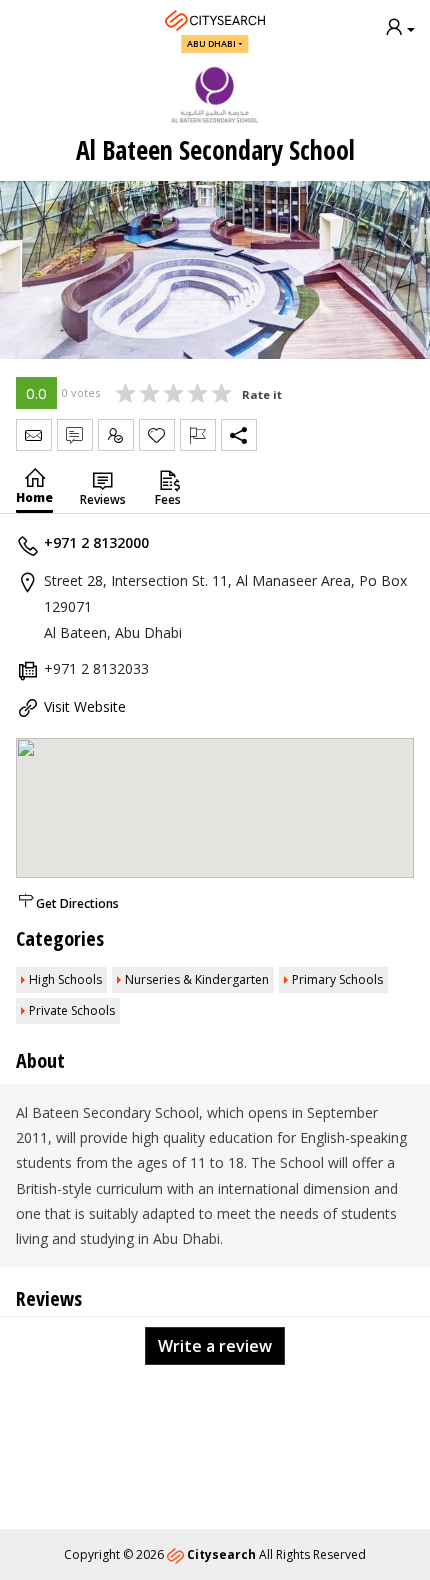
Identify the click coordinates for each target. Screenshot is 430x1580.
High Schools (65, 979)
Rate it (262, 394)
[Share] (239, 435)
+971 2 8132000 (96, 542)
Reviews (103, 499)
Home (34, 497)
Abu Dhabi (211, 43)
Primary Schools (337, 979)
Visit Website (85, 706)
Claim (116, 435)
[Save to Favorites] (157, 435)
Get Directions (77, 903)
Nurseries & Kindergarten (197, 979)
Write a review (215, 1346)
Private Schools (72, 1010)
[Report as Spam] (198, 435)
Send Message (34, 435)
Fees (168, 499)
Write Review (75, 435)
